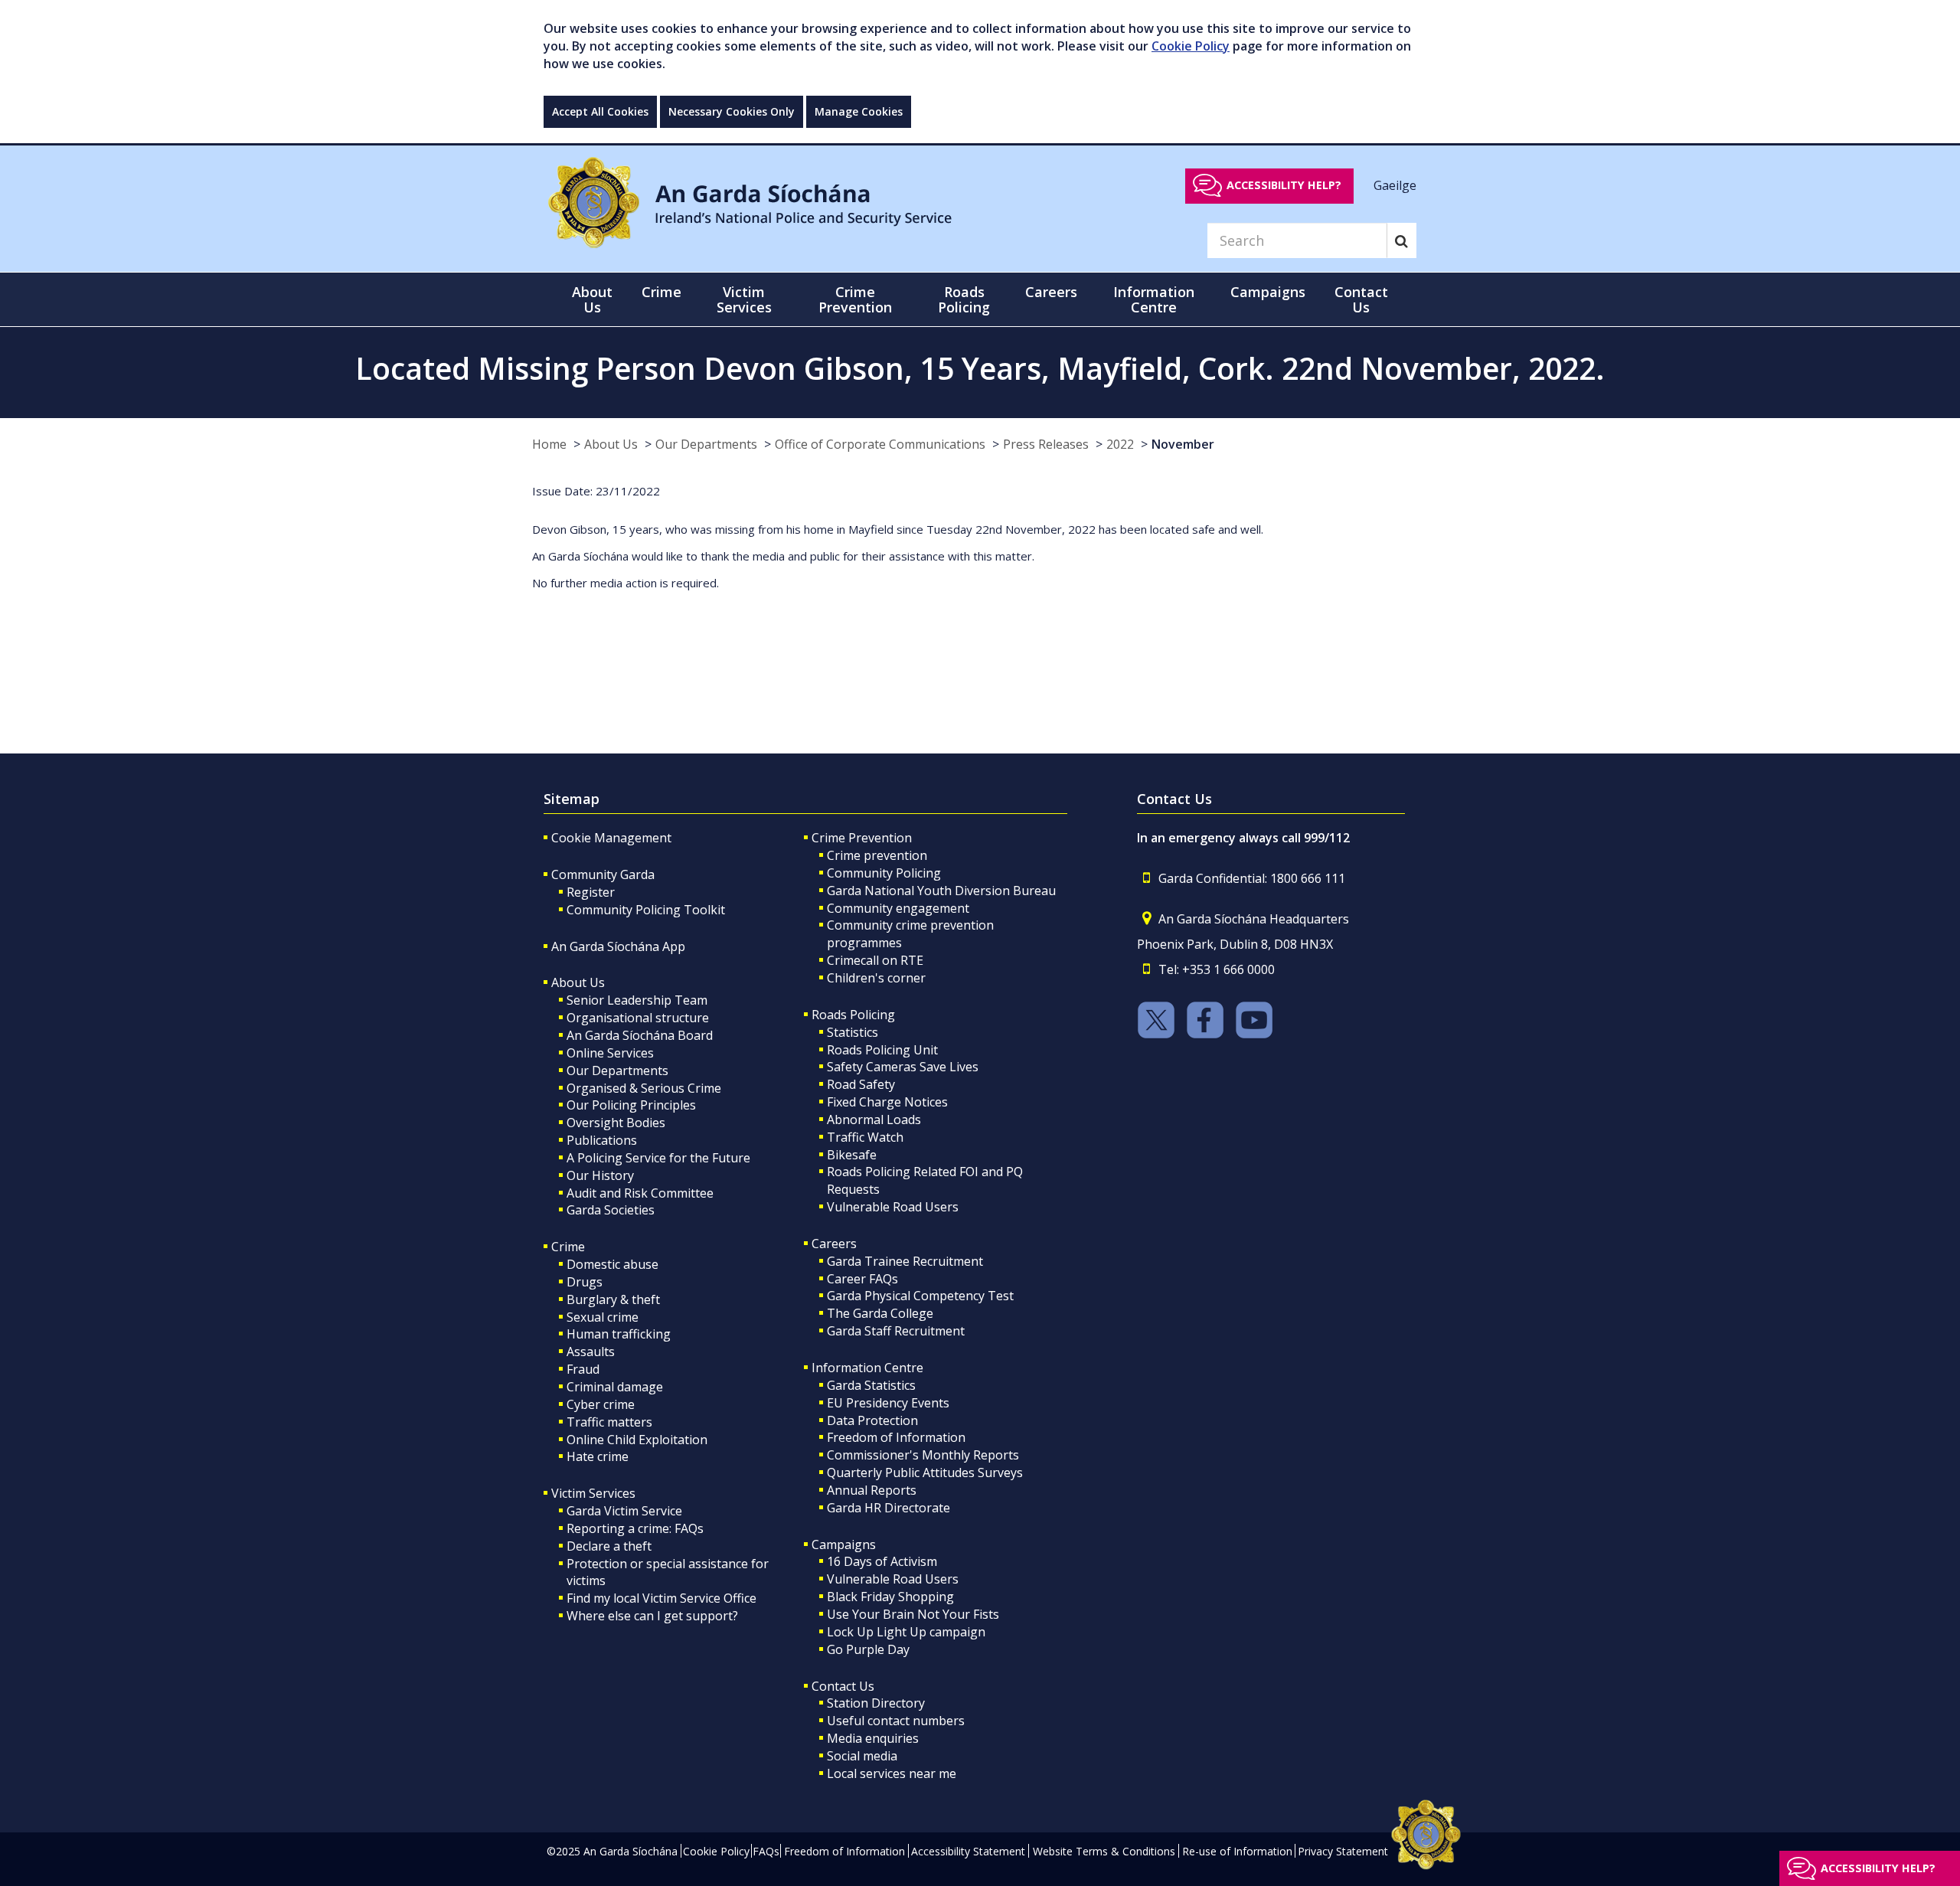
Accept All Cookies (600, 111)
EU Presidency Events (888, 1403)
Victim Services (593, 1493)
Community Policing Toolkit (646, 910)
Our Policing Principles (631, 1105)
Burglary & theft (613, 1299)
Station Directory (876, 1703)
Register (591, 892)
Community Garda (603, 874)
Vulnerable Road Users (893, 1207)
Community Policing (884, 873)
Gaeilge (1395, 185)
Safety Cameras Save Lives (903, 1067)
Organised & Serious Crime (644, 1088)
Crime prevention (877, 855)
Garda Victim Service (624, 1511)
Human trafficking (619, 1334)
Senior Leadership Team (637, 1000)
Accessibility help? (1284, 185)
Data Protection (872, 1420)
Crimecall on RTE (875, 960)
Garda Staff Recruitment (896, 1331)
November (1183, 444)
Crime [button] (661, 292)
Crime (568, 1247)
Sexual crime (603, 1317)
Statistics (853, 1032)
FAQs (766, 1851)
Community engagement (898, 908)
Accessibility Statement (968, 1851)
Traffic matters (609, 1422)
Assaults (591, 1352)
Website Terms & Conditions (1104, 1851)
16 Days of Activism (882, 1561)
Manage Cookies (859, 111)
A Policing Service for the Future (658, 1158)
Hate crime (598, 1456)
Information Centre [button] (1154, 299)
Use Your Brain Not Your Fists (913, 1614)
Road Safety (861, 1084)
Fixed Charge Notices (887, 1102)
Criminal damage (615, 1387)
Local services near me (892, 1773)
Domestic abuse (612, 1264)
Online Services (610, 1053)
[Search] (1401, 240)
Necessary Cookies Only (732, 111)
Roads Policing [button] (964, 299)
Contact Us (843, 1686)
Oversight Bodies (616, 1123)
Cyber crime (601, 1404)
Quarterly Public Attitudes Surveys (925, 1473)
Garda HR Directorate (889, 1508)
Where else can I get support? (652, 1616)
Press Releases (1046, 444)
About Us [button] (592, 299)
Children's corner (876, 978)
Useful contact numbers (896, 1721)
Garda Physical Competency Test (920, 1296)
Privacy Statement (1343, 1851)
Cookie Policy (1191, 46)
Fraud (583, 1369)
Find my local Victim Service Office (661, 1598)
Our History (600, 1175)
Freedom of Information (896, 1437)
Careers (834, 1244)
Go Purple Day (868, 1649)
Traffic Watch (865, 1137)
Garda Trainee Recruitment (905, 1261)
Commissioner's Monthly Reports (923, 1455)
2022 (1120, 444)
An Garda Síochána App (618, 946)
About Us (611, 444)
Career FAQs (862, 1279)
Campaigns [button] (1268, 292)
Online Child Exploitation (637, 1440)
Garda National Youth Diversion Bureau (941, 891)
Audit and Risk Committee (640, 1193)
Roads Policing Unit (882, 1050)
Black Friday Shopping (890, 1597)
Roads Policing (853, 1015)
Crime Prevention (862, 838)
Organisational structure (638, 1018)
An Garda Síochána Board (640, 1035)
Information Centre (867, 1368)
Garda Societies (611, 1210)
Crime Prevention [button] (855, 299)
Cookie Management (611, 838)
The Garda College (880, 1313)
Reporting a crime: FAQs (635, 1528)
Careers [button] (1051, 292)
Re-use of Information (1237, 1851)
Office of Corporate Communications (880, 444)
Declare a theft (609, 1546)
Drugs (585, 1282)
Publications (602, 1140)
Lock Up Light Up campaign (906, 1632)
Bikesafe (852, 1155)
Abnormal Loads (874, 1120)
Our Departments (706, 444)
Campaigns (844, 1544)
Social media (862, 1756)
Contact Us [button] (1361, 299)
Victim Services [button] (744, 299)
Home (549, 444)
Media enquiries (873, 1738)
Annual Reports (872, 1490)
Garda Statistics (871, 1385)
